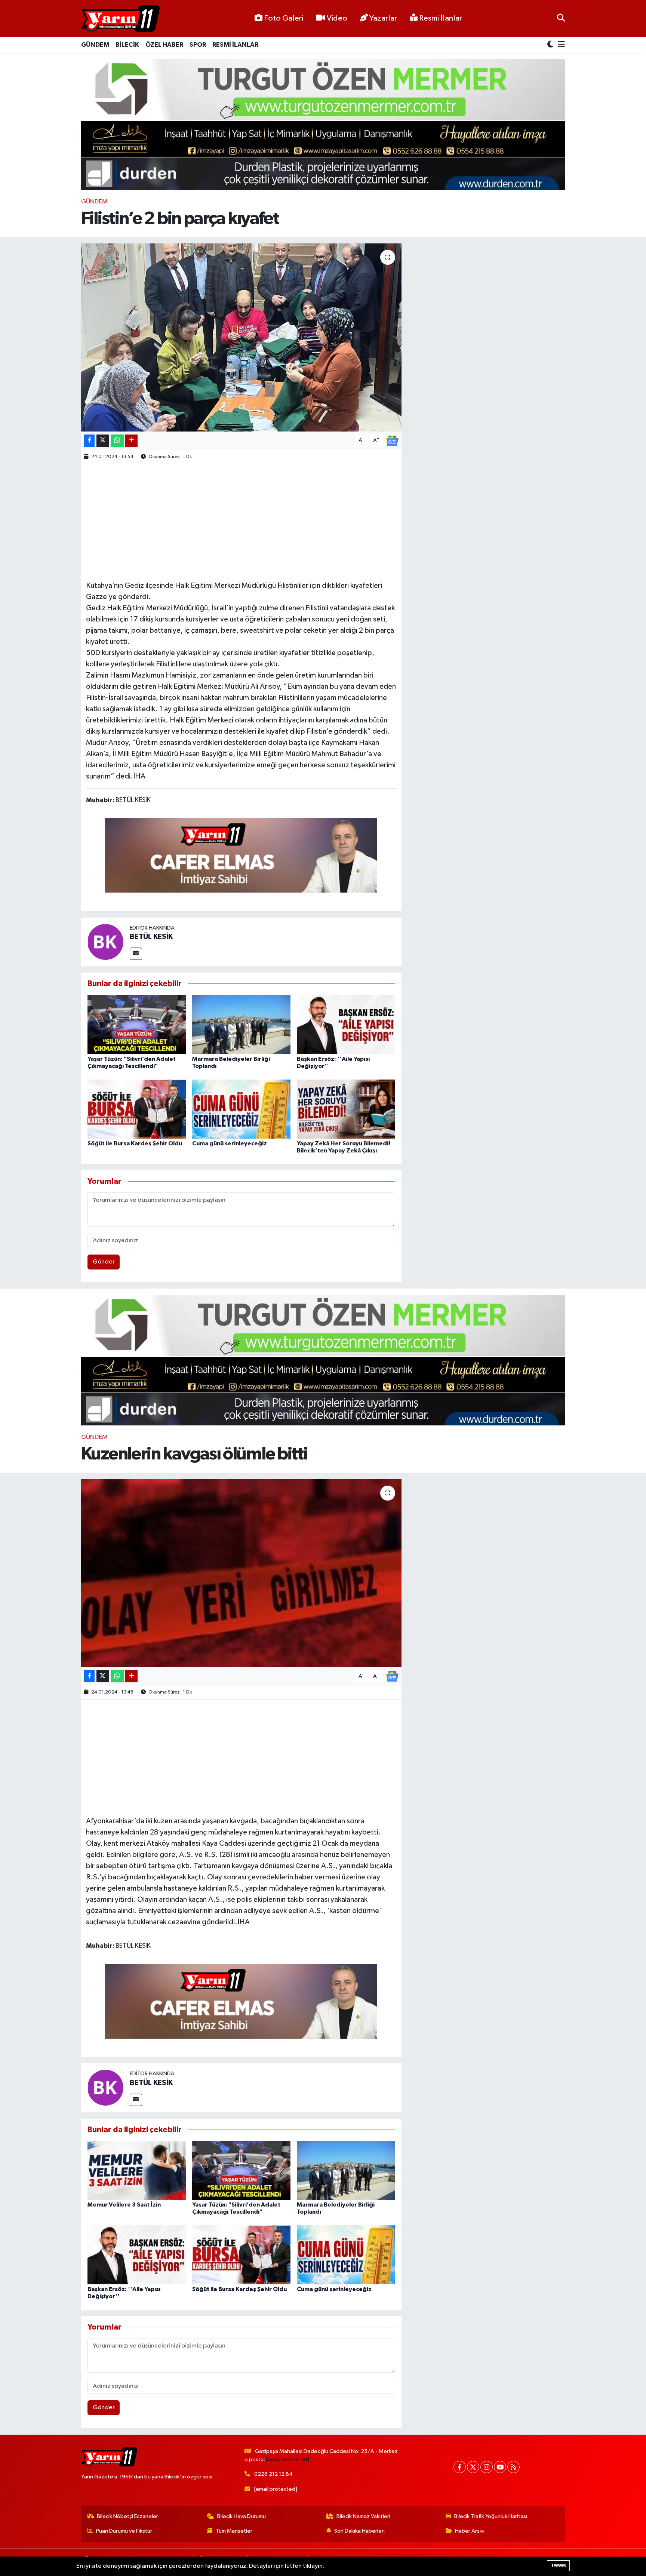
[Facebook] (460, 2467)
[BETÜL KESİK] (105, 942)
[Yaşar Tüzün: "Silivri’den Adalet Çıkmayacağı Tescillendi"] (137, 1024)
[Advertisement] (241, 521)
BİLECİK (127, 45)
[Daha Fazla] (131, 441)
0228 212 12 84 (273, 2474)
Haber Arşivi (470, 2531)
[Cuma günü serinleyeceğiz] (241, 1109)
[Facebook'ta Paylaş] (89, 441)
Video (337, 18)
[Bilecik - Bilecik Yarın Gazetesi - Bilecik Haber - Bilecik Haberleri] (120, 19)
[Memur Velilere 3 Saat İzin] (137, 2170)
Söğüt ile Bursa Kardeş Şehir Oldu (135, 1143)
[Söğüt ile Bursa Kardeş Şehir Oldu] (137, 1109)
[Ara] (561, 19)
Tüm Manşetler (234, 2531)
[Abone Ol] (392, 440)
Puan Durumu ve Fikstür (124, 2531)
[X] (473, 2467)
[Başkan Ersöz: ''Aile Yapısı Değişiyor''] (346, 1024)
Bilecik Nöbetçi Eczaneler (127, 2516)
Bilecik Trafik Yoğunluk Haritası (491, 2516)
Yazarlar (383, 18)
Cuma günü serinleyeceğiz (230, 1143)
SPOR (198, 45)
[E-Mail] (136, 954)
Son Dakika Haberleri (359, 2531)
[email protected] (288, 2460)
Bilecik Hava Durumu (242, 2516)
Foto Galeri (284, 18)
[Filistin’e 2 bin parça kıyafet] (241, 337)
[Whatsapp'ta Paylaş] (117, 441)
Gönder (104, 1262)
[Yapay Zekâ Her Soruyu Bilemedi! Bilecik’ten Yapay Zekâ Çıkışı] (346, 1109)
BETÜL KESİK (151, 937)
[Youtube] (500, 2467)
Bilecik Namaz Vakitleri (363, 2516)
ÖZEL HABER (164, 45)
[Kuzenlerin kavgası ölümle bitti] (241, 1573)
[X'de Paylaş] (103, 441)
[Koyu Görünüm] (551, 45)
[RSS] (513, 2467)
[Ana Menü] (560, 45)
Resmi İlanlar (440, 18)
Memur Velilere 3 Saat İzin (124, 2205)
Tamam (558, 2565)
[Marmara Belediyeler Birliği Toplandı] (241, 1024)
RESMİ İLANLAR (235, 45)
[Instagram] (487, 2467)
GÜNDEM (95, 45)
